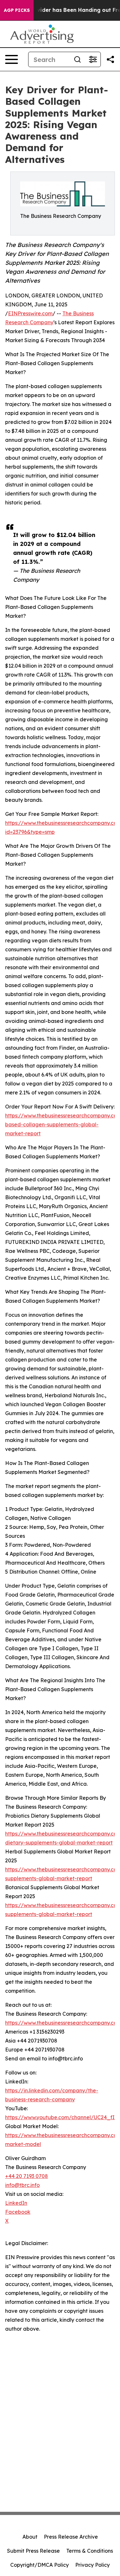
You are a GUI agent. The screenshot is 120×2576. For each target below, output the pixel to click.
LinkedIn (16, 2203)
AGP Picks (17, 10)
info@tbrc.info (22, 2185)
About (30, 2537)
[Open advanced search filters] (93, 59)
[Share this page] (110, 59)
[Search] (77, 59)
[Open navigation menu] (12, 59)
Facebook (18, 2212)
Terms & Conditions (90, 2551)
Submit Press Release (33, 2551)
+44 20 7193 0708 (27, 2176)
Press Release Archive (71, 2537)
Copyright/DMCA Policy (40, 2565)
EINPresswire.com (30, 313)
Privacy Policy (92, 2565)
